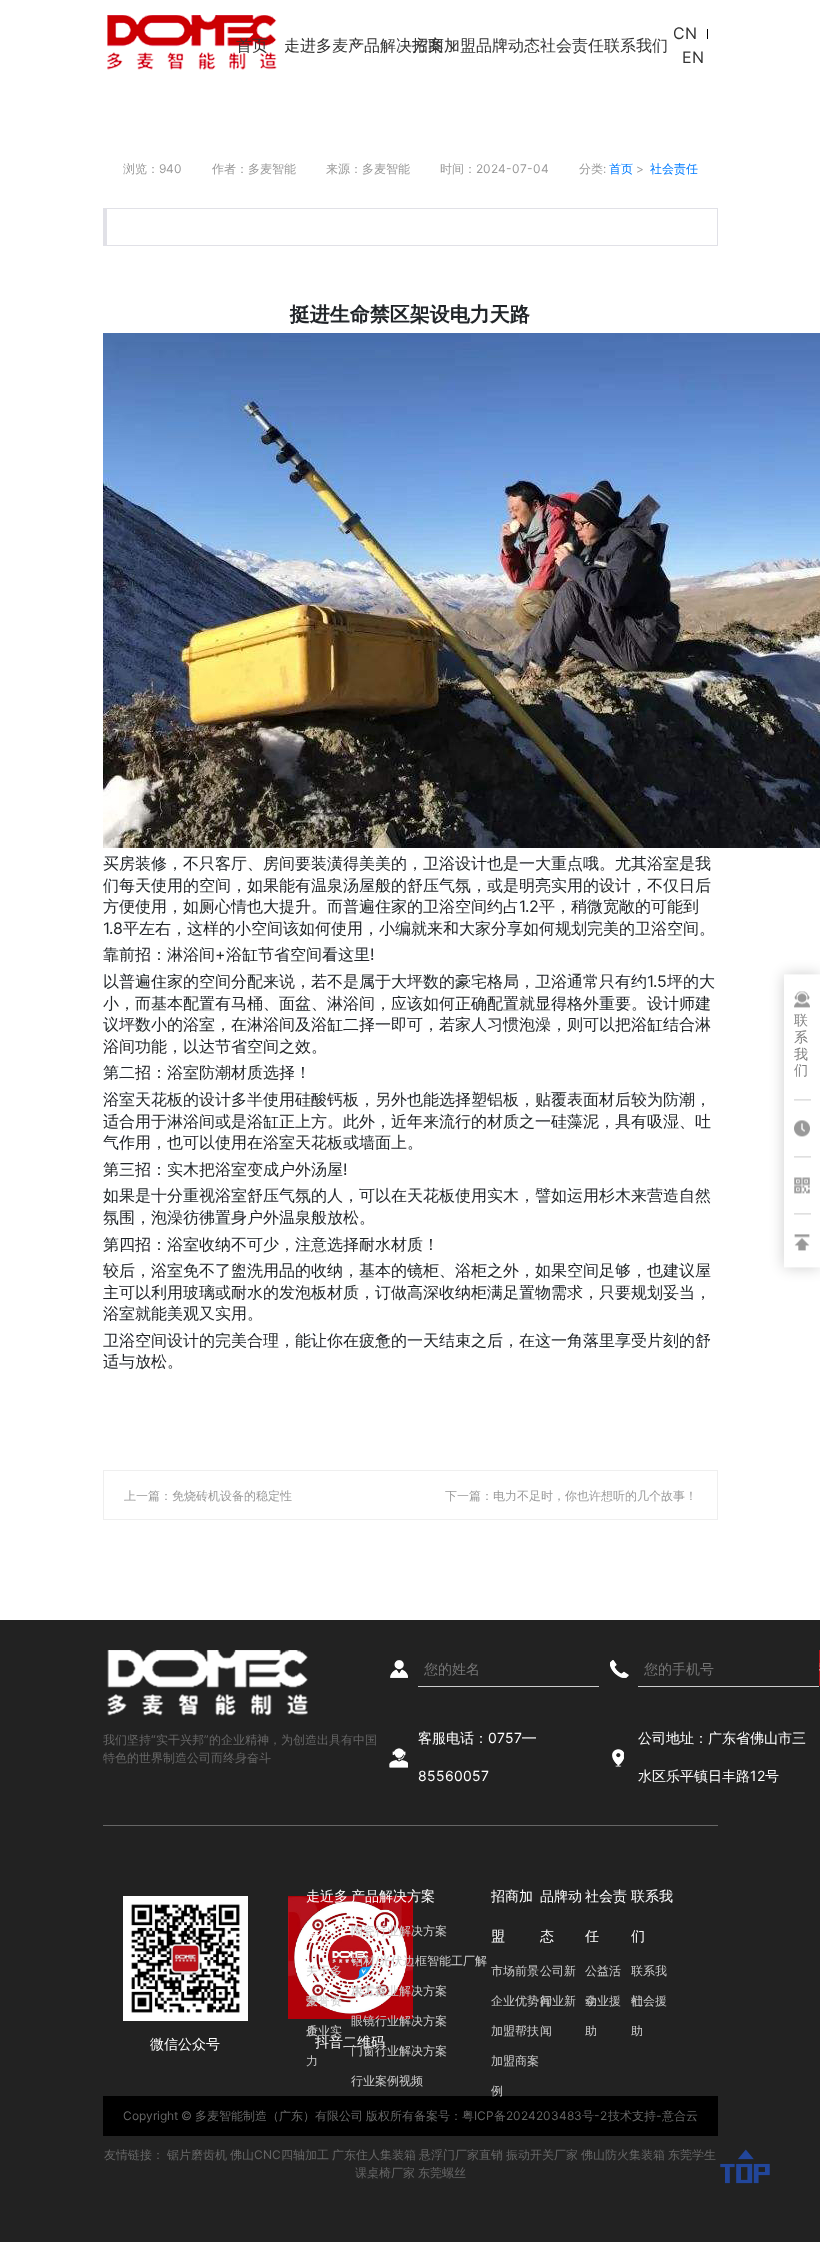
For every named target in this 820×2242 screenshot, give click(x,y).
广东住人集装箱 (374, 2154)
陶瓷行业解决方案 (399, 1930)
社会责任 (572, 45)
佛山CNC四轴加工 (279, 2154)
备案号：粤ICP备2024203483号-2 (510, 2115)
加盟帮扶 (515, 2030)
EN (693, 57)
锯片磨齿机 (197, 2154)
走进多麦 (316, 45)
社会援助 (649, 2004)
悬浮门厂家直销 (461, 2154)
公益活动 (603, 1974)
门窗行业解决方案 (399, 2050)
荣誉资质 (324, 2004)
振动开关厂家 (542, 2154)
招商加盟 (444, 45)
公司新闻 (558, 1974)
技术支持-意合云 (653, 2115)
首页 (252, 45)
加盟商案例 (515, 2064)
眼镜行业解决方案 (399, 2020)
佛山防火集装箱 (623, 2154)
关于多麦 (324, 1974)
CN (685, 33)
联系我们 (636, 45)
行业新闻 (558, 2004)
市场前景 (515, 1970)
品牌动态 (508, 45)
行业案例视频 (387, 2080)
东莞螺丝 (442, 2172)
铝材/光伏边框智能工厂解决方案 (419, 1964)
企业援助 (603, 2004)
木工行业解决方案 (399, 1990)
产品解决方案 (380, 45)
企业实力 (324, 2034)
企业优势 (515, 2000)
